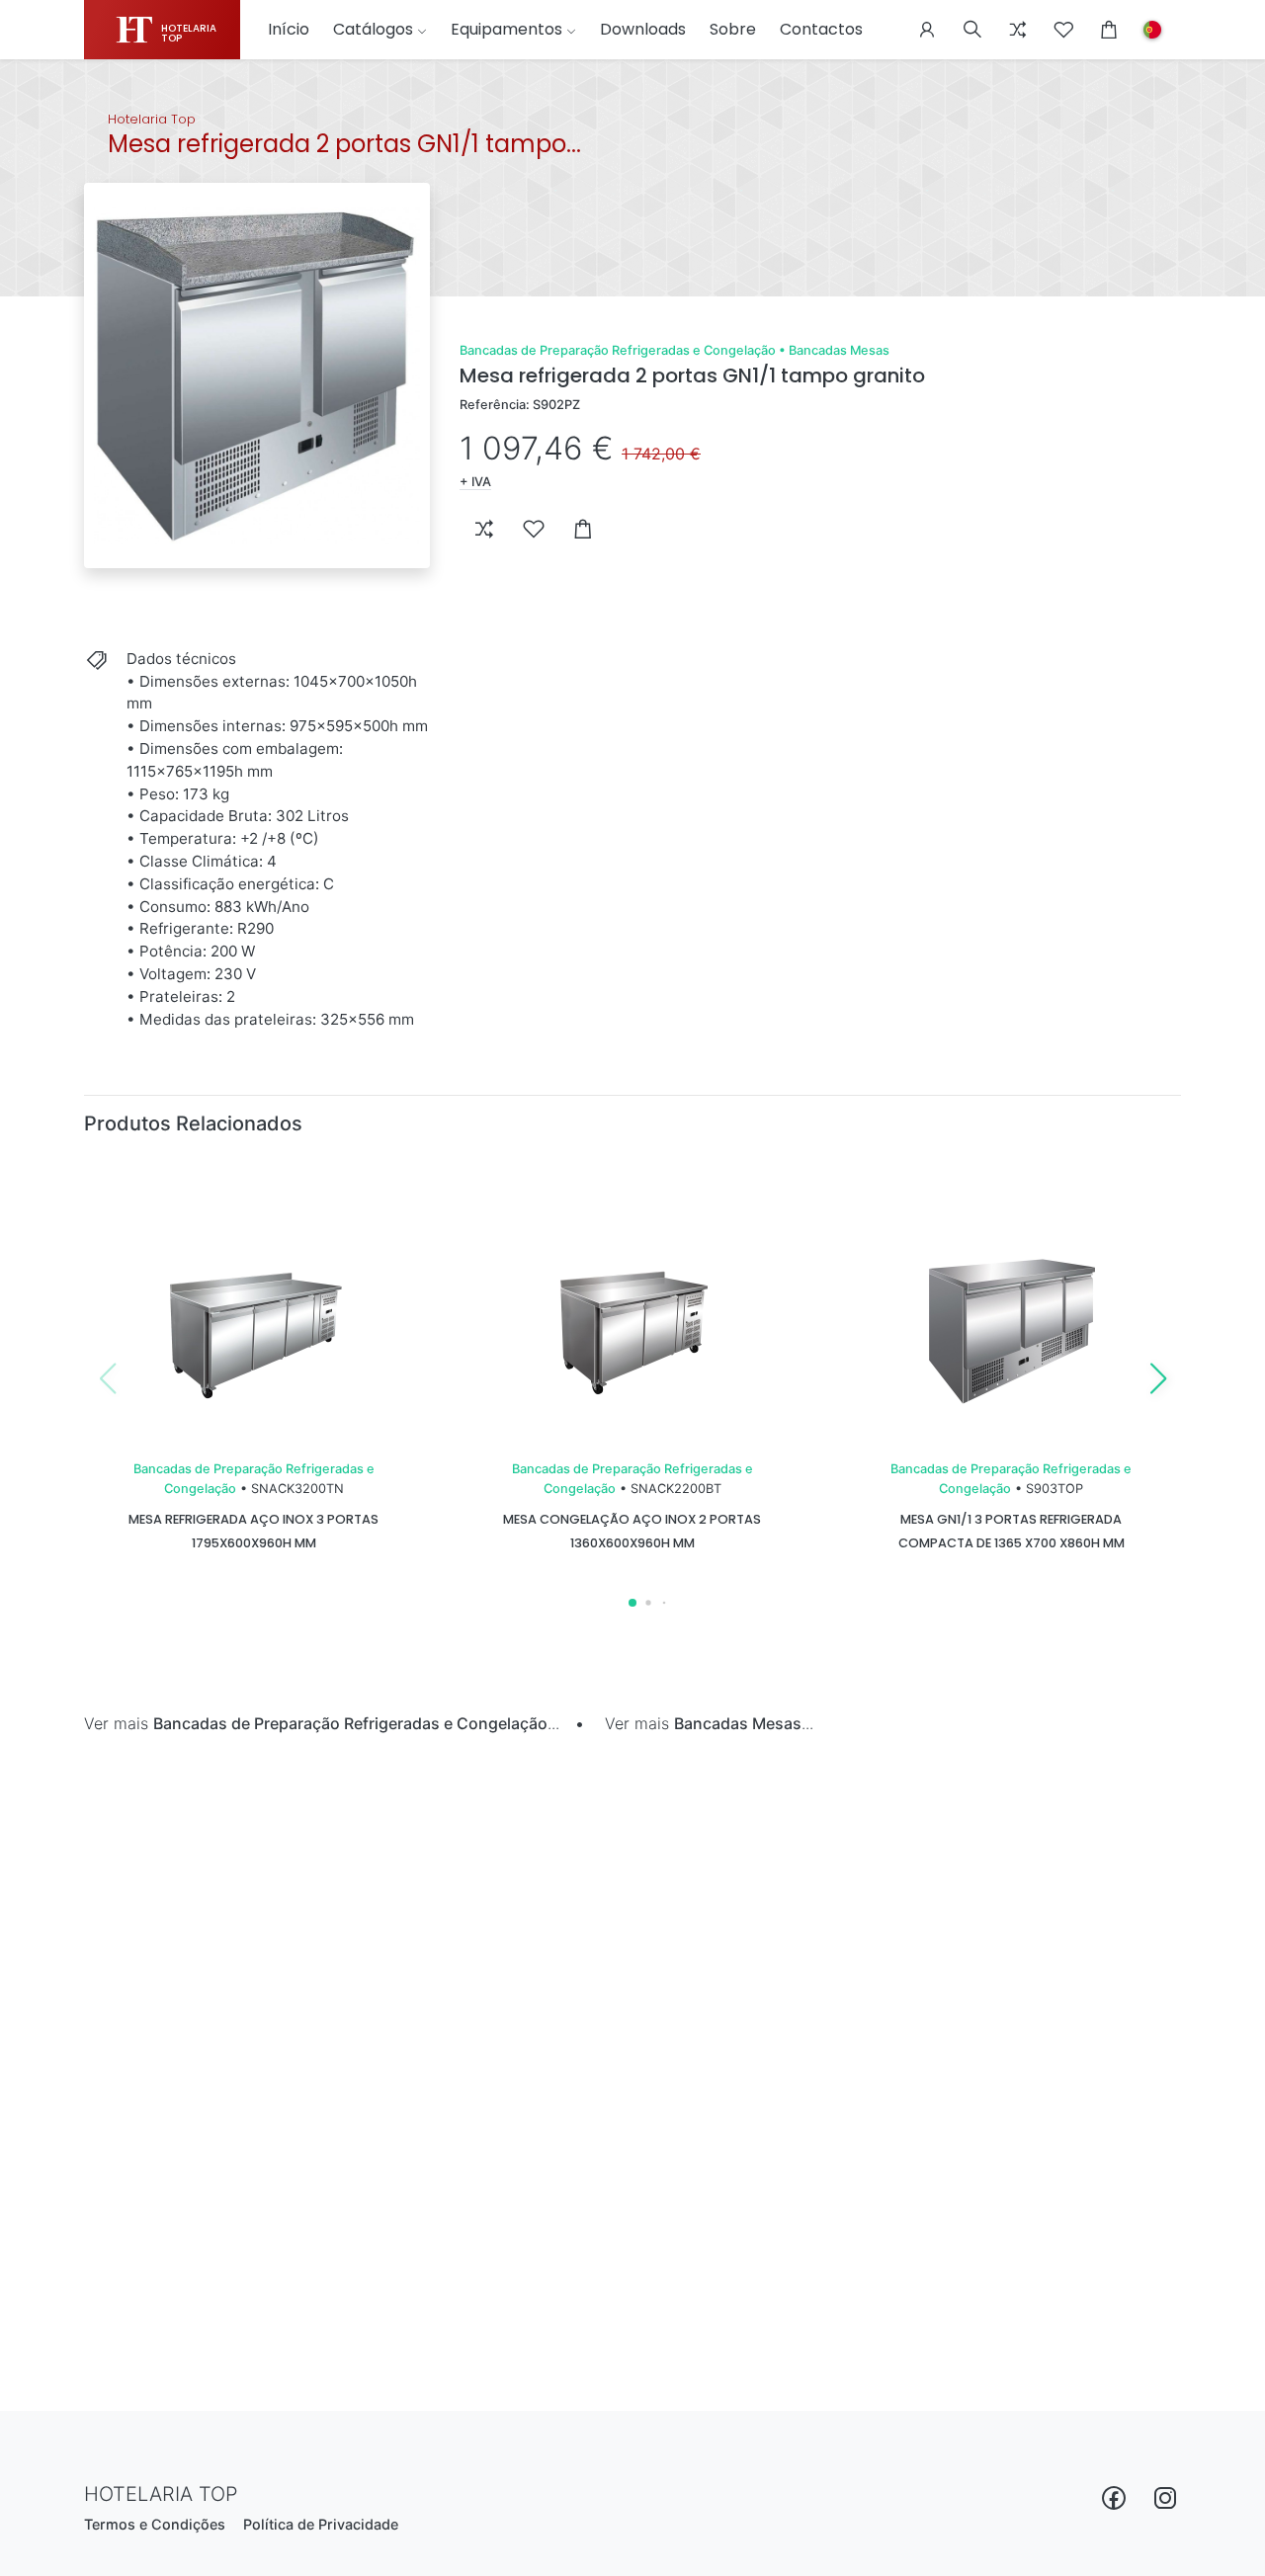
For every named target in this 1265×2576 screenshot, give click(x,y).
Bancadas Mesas (839, 350)
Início (289, 29)
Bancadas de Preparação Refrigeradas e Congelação (618, 350)
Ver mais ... (322, 1723)
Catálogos (373, 29)
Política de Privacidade (321, 2524)
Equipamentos (506, 29)
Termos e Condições (155, 2524)
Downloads (643, 29)
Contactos (821, 29)
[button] (927, 30)
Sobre (733, 29)
